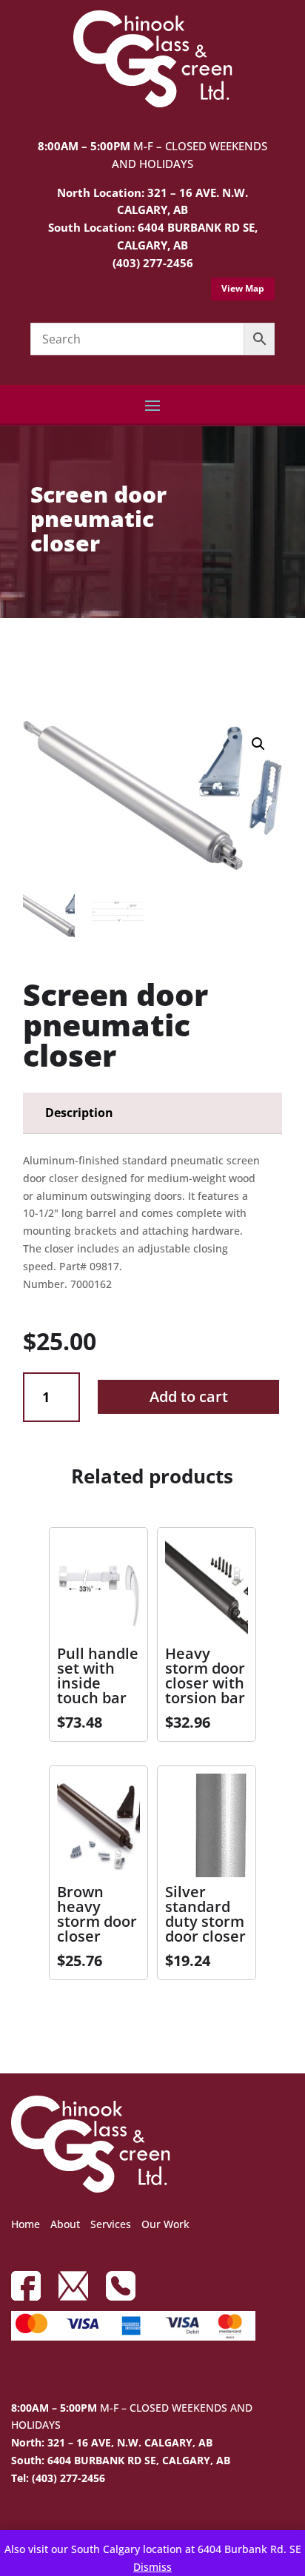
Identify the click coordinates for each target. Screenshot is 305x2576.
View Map (243, 288)
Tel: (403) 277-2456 (58, 2478)
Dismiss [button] (152, 2567)
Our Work (165, 2224)
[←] (34, 660)
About (65, 2224)
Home (26, 2224)
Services (111, 2224)
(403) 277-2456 (153, 263)
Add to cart (189, 1396)
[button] (258, 744)
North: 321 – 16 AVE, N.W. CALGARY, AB (112, 2442)
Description (79, 1113)
